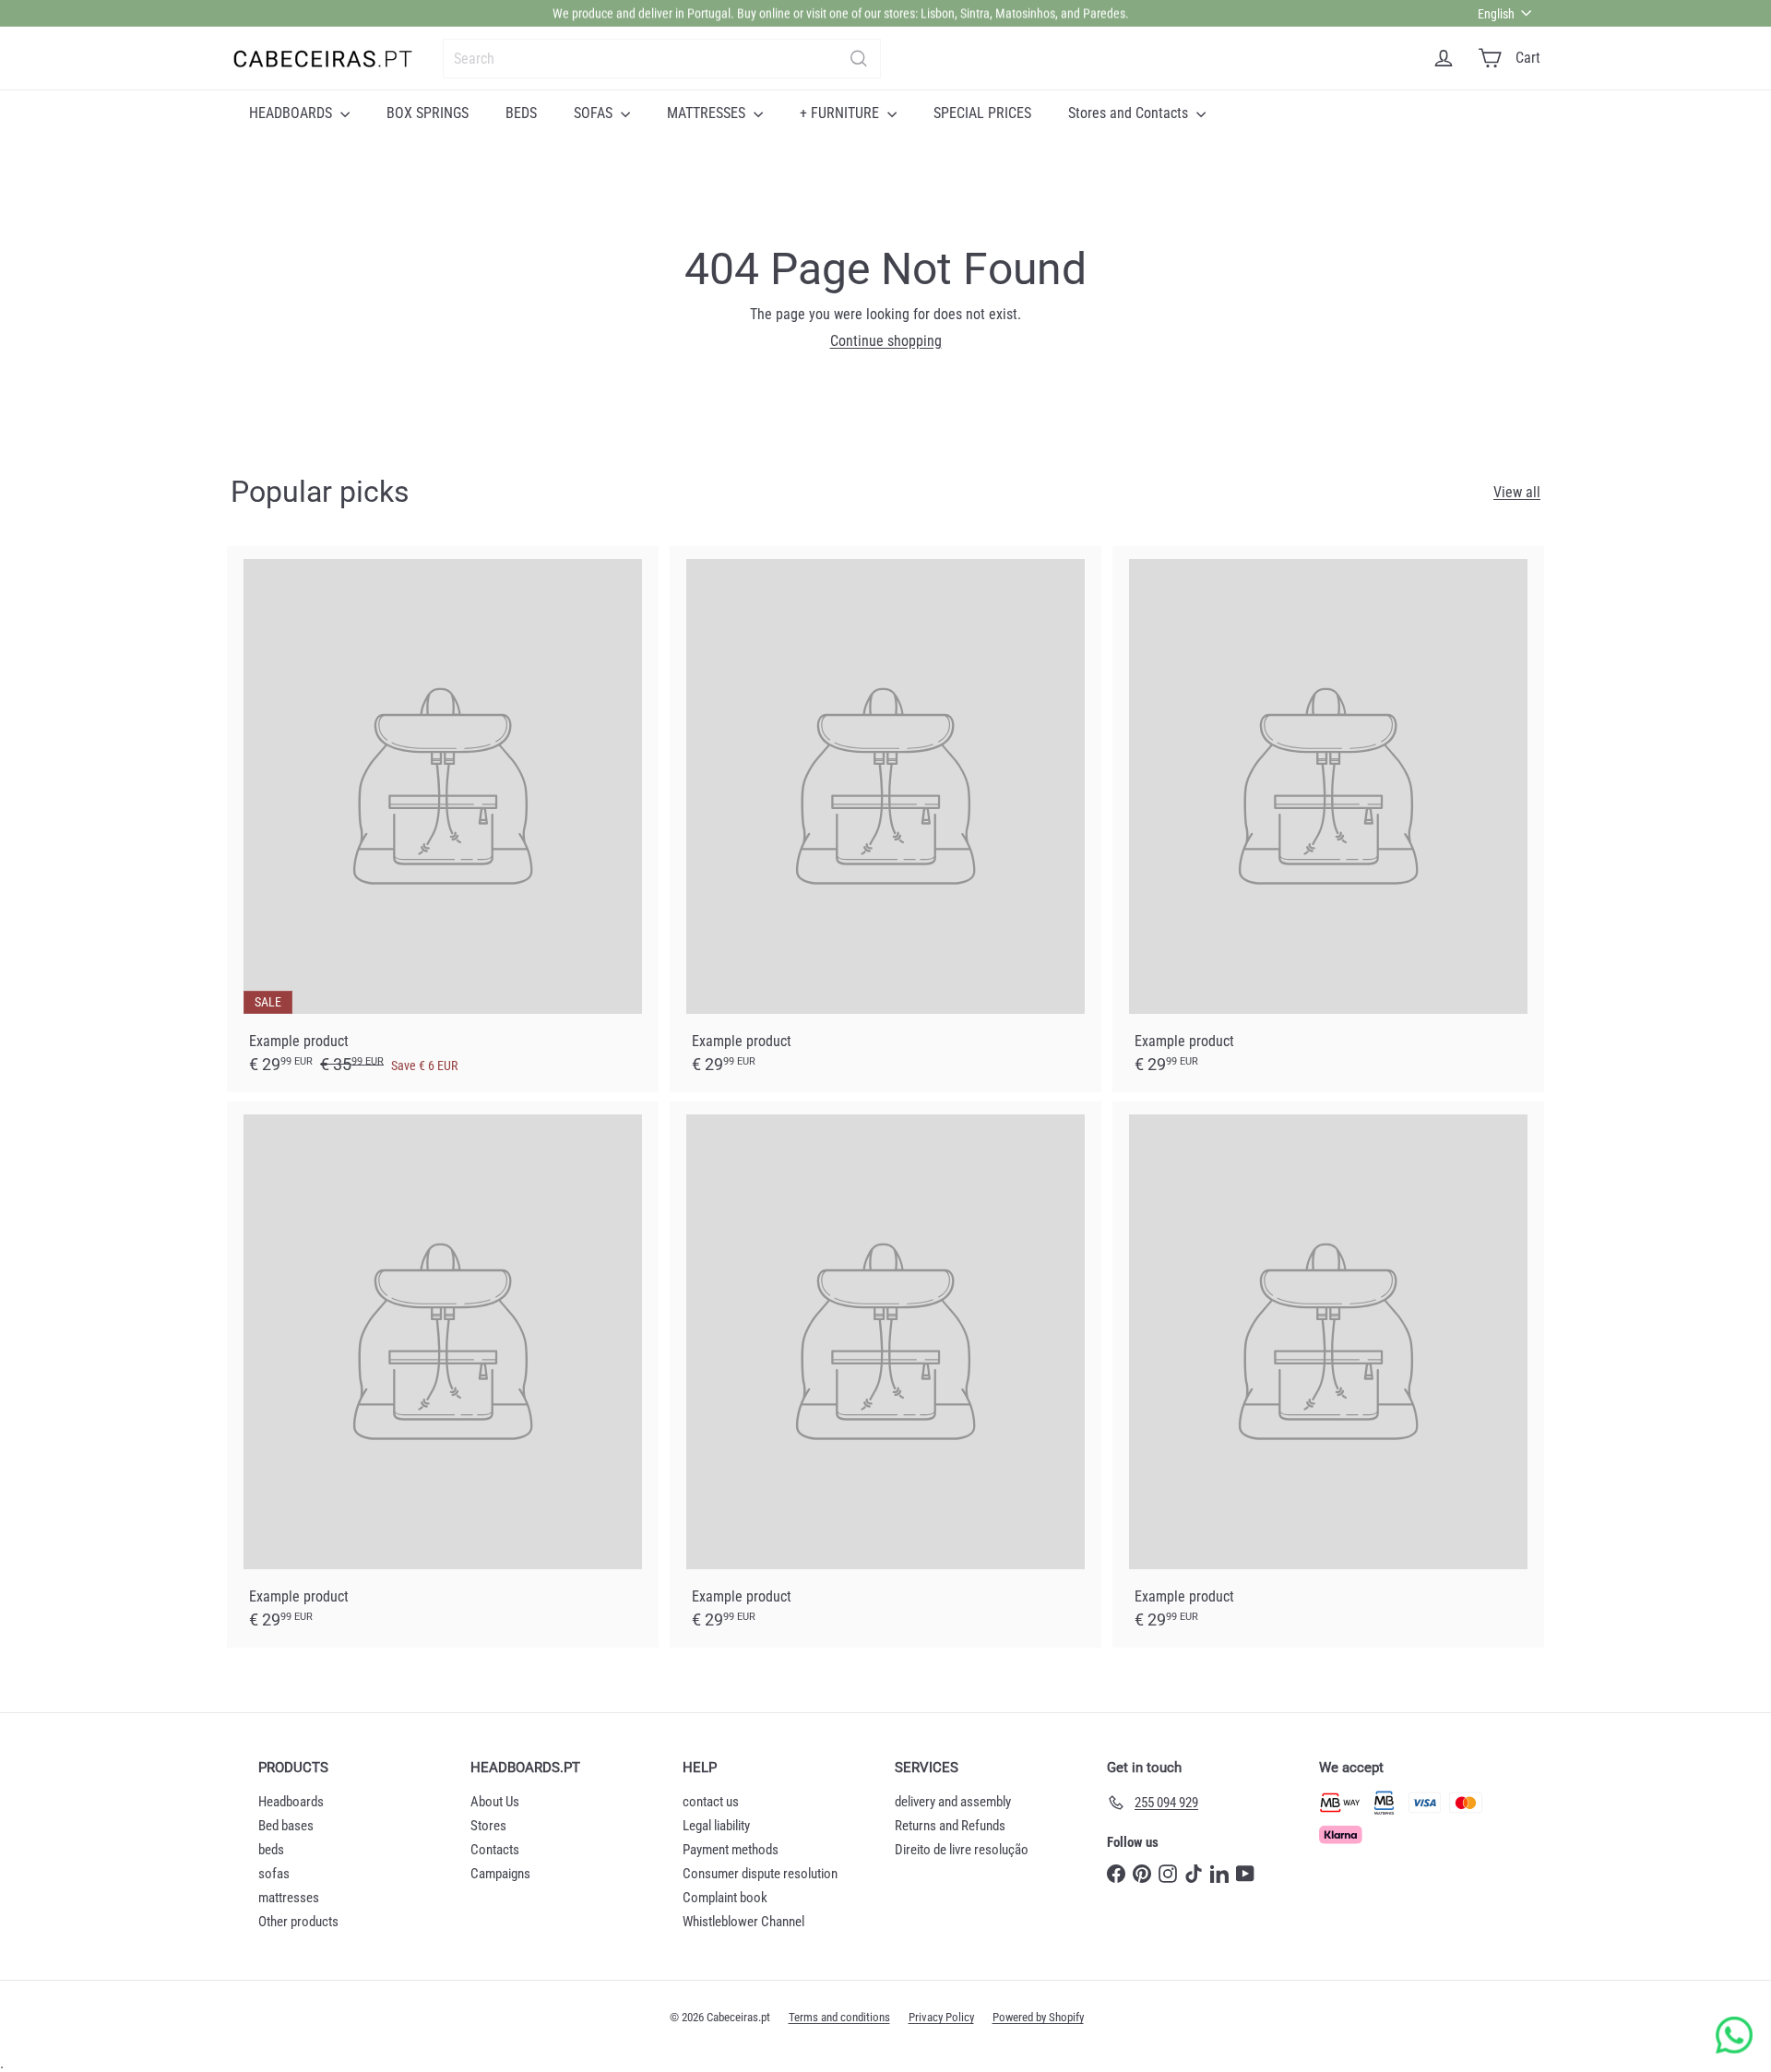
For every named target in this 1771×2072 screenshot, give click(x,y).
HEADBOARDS (292, 113)
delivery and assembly (953, 1802)
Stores (488, 1826)
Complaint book (725, 1898)
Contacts (495, 1850)
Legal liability (716, 1826)
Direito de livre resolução (962, 1850)
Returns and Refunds (950, 1826)
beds (271, 1850)
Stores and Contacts (1130, 113)
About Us (495, 1802)
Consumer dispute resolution (760, 1874)
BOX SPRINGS (428, 113)
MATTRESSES (708, 113)
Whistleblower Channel (743, 1922)
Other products (298, 1922)
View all (1517, 492)
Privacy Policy (941, 2017)
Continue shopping (886, 341)
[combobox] (662, 59)
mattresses (289, 1898)
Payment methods (731, 1850)
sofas (274, 1874)
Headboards (291, 1802)
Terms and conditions (839, 2017)
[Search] (859, 59)
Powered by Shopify (1038, 2017)
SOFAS (595, 113)
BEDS (521, 113)
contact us (711, 1802)
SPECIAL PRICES (982, 113)
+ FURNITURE (841, 113)
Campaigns (500, 1874)
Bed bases (286, 1826)
